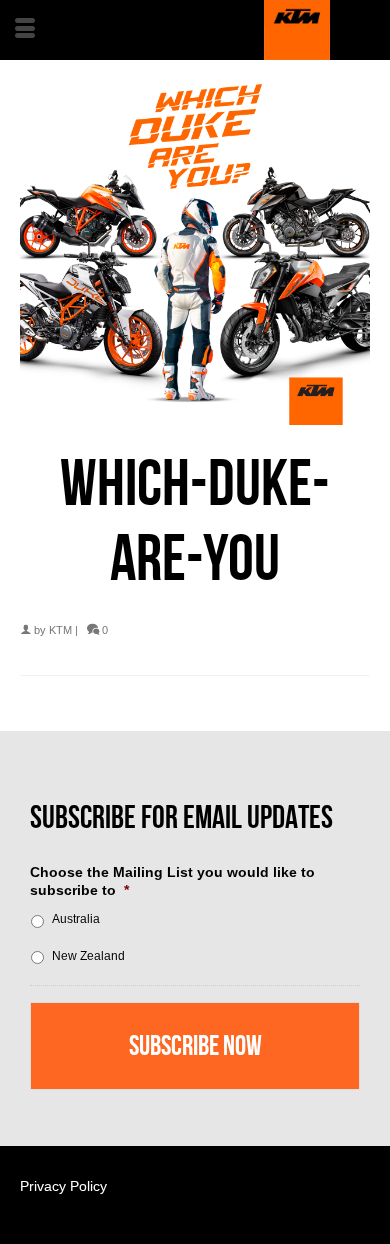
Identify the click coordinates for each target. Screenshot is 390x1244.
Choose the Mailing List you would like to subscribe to (172, 881)
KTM (60, 630)
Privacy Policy (63, 1186)
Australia (76, 919)
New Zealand (88, 956)
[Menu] (25, 30)
